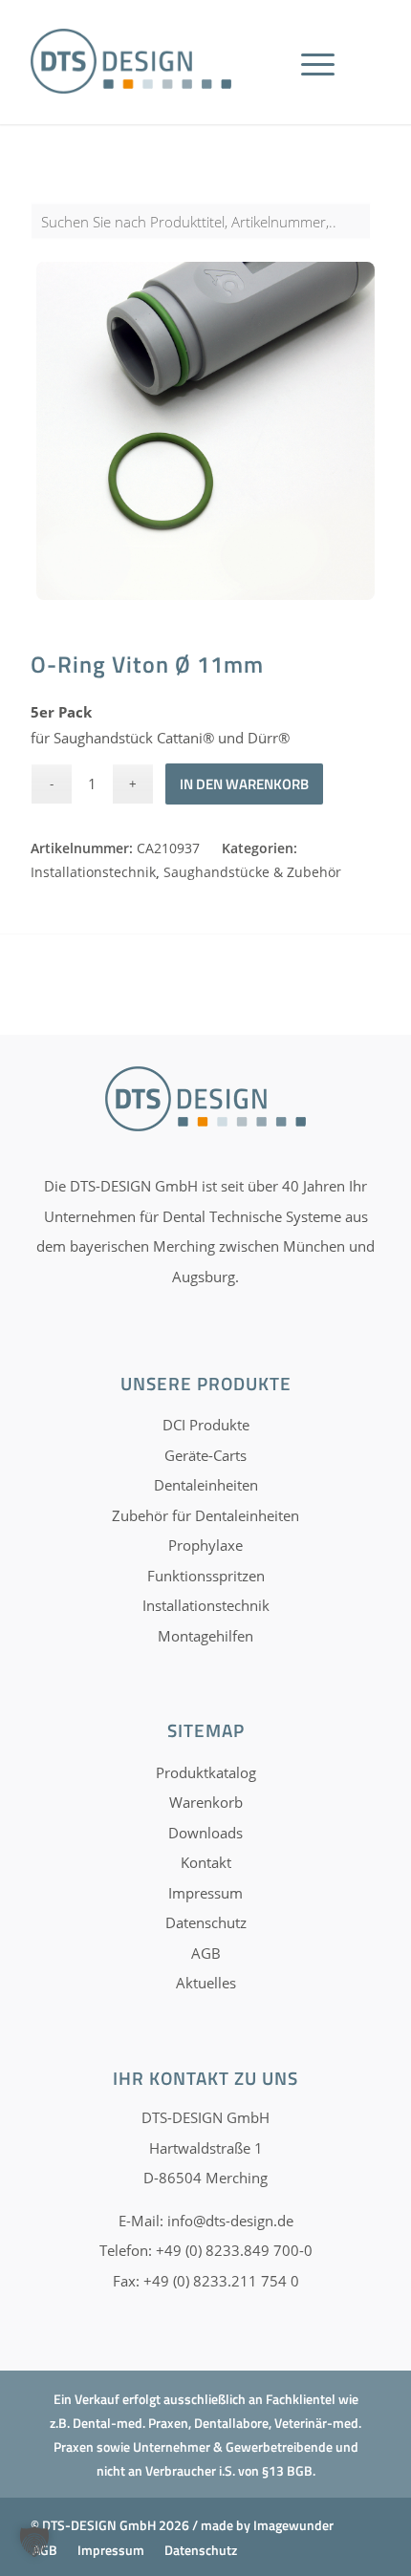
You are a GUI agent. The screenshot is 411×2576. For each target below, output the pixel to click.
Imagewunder (293, 2525)
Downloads (205, 1833)
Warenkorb (206, 1802)
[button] (34, 2542)
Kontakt (206, 1862)
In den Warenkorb (244, 784)
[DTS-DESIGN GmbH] (131, 61)
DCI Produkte (206, 1425)
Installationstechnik (93, 872)
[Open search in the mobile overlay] (205, 231)
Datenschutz (206, 1922)
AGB (206, 1953)
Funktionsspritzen (206, 1576)
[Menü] (318, 86)
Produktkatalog (206, 1772)
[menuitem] (324, 86)
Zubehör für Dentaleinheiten (205, 1515)
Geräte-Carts (205, 1455)
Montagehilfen (205, 1636)
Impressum (205, 1893)
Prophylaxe (205, 1545)
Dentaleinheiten (206, 1485)
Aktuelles (206, 1983)
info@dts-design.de (230, 2221)
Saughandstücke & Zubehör (252, 872)
